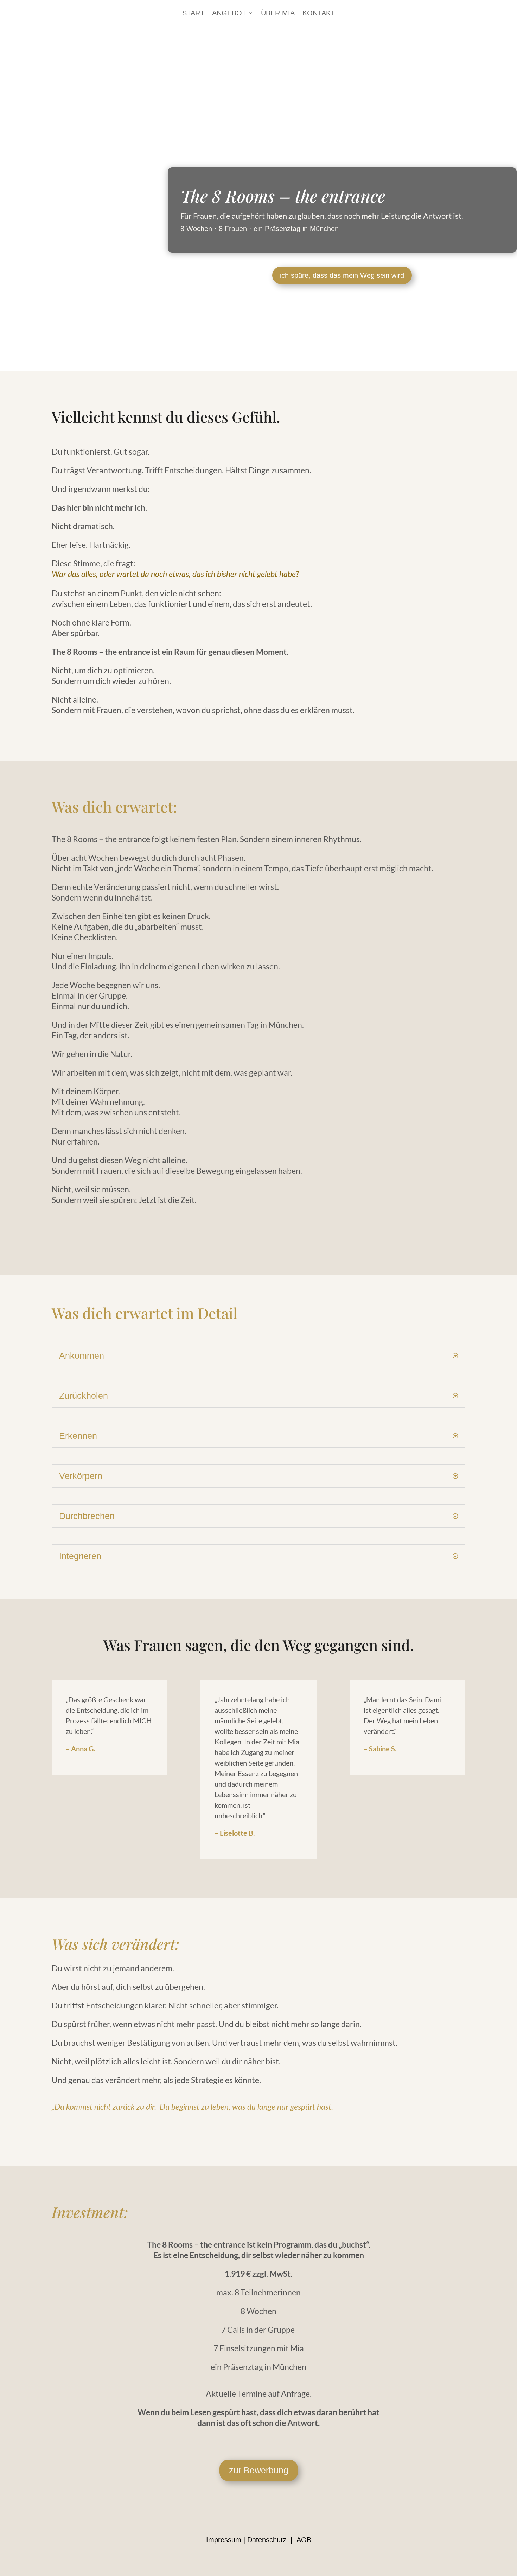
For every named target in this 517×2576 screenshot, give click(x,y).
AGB (304, 2540)
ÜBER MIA (278, 14)
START (193, 14)
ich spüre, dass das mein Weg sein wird (342, 275)
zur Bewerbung (259, 2470)
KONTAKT (319, 14)
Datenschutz (267, 2540)
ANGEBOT (229, 14)
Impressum (224, 2540)
